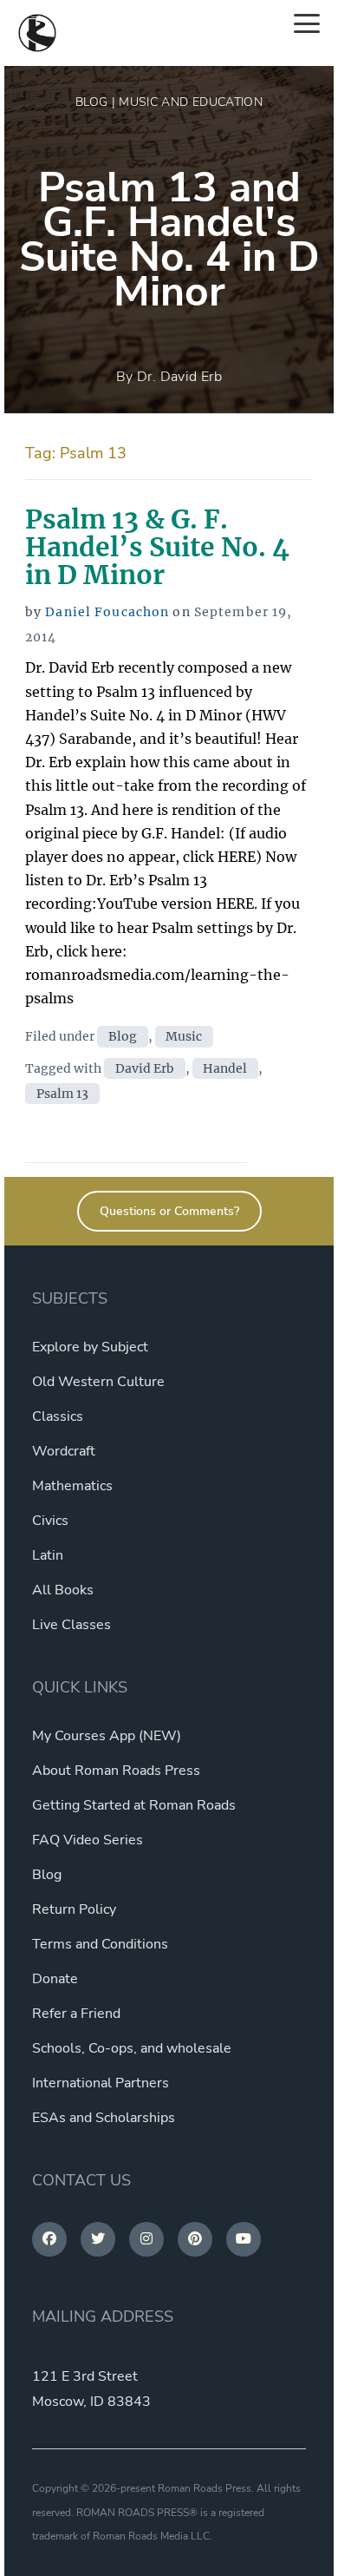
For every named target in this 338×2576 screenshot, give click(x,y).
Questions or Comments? (169, 1211)
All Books (63, 1590)
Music (184, 1036)
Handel (225, 1068)
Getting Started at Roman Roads (134, 1805)
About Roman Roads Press (116, 1771)
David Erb (145, 1068)
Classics (58, 1416)
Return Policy (74, 1909)
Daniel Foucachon (107, 612)
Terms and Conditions (100, 1944)
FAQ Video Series (88, 1840)
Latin (48, 1555)
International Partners (101, 2083)
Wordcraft (64, 1451)
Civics (50, 1521)
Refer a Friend (76, 2014)
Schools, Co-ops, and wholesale (132, 2048)
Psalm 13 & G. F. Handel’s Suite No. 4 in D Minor (157, 547)
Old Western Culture (98, 1382)
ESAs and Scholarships (104, 2118)
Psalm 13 (62, 1094)
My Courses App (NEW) (107, 1736)
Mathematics (72, 1486)
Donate (55, 1979)
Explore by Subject (90, 1347)
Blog (123, 1036)
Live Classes (71, 1625)
